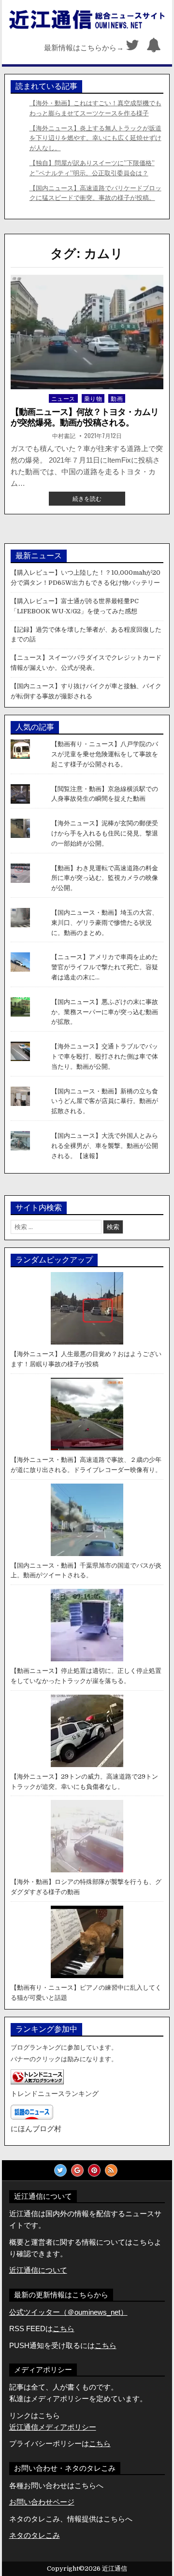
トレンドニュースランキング (55, 2094)
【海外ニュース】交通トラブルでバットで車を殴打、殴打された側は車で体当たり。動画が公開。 (105, 1056)
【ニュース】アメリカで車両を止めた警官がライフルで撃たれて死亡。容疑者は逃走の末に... (105, 967)
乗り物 (93, 398)
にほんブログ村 (36, 2129)
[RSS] (111, 2170)
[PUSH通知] (154, 48)
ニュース (63, 398)
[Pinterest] (94, 2170)
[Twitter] (132, 48)
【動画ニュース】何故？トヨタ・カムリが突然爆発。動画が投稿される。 (85, 417)
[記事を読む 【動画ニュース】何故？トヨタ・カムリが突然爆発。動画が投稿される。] (87, 332)
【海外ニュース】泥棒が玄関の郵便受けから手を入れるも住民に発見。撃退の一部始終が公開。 (105, 833)
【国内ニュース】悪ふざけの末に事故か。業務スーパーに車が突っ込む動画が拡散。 (105, 1012)
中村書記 (64, 436)
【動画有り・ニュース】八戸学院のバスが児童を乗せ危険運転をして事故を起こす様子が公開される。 (105, 754)
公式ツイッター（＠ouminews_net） (68, 2312)
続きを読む (93, 500)
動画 (117, 398)
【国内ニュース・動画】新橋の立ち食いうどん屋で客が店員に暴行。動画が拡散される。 (105, 1101)
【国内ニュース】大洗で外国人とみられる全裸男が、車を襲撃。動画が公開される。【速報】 (105, 1146)
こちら (106, 2345)
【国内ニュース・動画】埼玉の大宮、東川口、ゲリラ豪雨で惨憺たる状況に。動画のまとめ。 (105, 923)
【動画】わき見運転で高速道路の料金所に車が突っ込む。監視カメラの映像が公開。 (105, 878)
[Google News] (77, 2170)
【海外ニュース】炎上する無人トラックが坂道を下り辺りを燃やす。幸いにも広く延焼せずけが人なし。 (95, 138)
